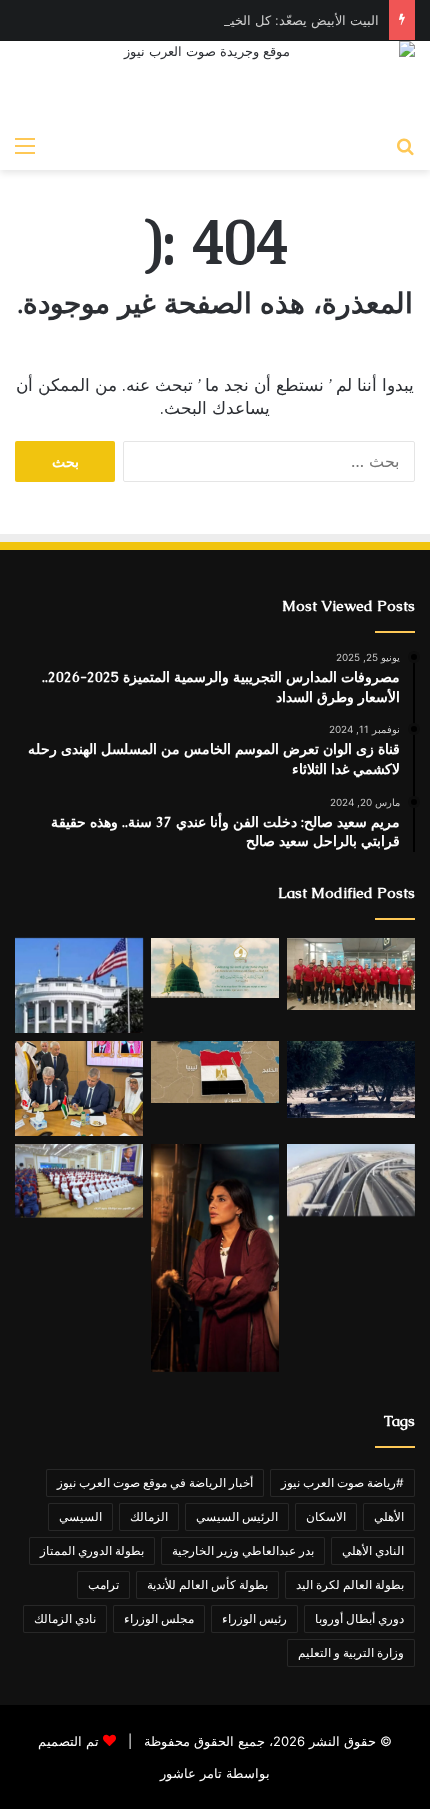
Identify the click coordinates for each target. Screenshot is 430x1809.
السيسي (80, 1516)
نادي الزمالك (65, 1618)
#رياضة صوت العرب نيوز (342, 1482)
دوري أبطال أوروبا (359, 1618)
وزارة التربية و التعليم (351, 1652)
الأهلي (389, 1516)
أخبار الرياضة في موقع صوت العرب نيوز (155, 1482)
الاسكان (326, 1516)
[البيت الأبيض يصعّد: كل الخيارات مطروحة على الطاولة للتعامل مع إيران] (79, 985)
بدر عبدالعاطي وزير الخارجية (243, 1550)
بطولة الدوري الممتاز (92, 1550)
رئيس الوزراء (254, 1618)
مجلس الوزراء (159, 1618)
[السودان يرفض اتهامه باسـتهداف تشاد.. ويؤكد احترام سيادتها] (351, 1079)
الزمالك (149, 1516)
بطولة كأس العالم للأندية (207, 1584)
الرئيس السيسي (237, 1516)
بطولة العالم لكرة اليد (350, 1584)
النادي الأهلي (373, 1550)
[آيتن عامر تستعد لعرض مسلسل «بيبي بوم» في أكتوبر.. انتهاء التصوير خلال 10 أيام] (215, 1258)
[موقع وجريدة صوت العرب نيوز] (215, 83)
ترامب (103, 1584)
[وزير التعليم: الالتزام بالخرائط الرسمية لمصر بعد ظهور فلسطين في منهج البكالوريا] (215, 1072)
